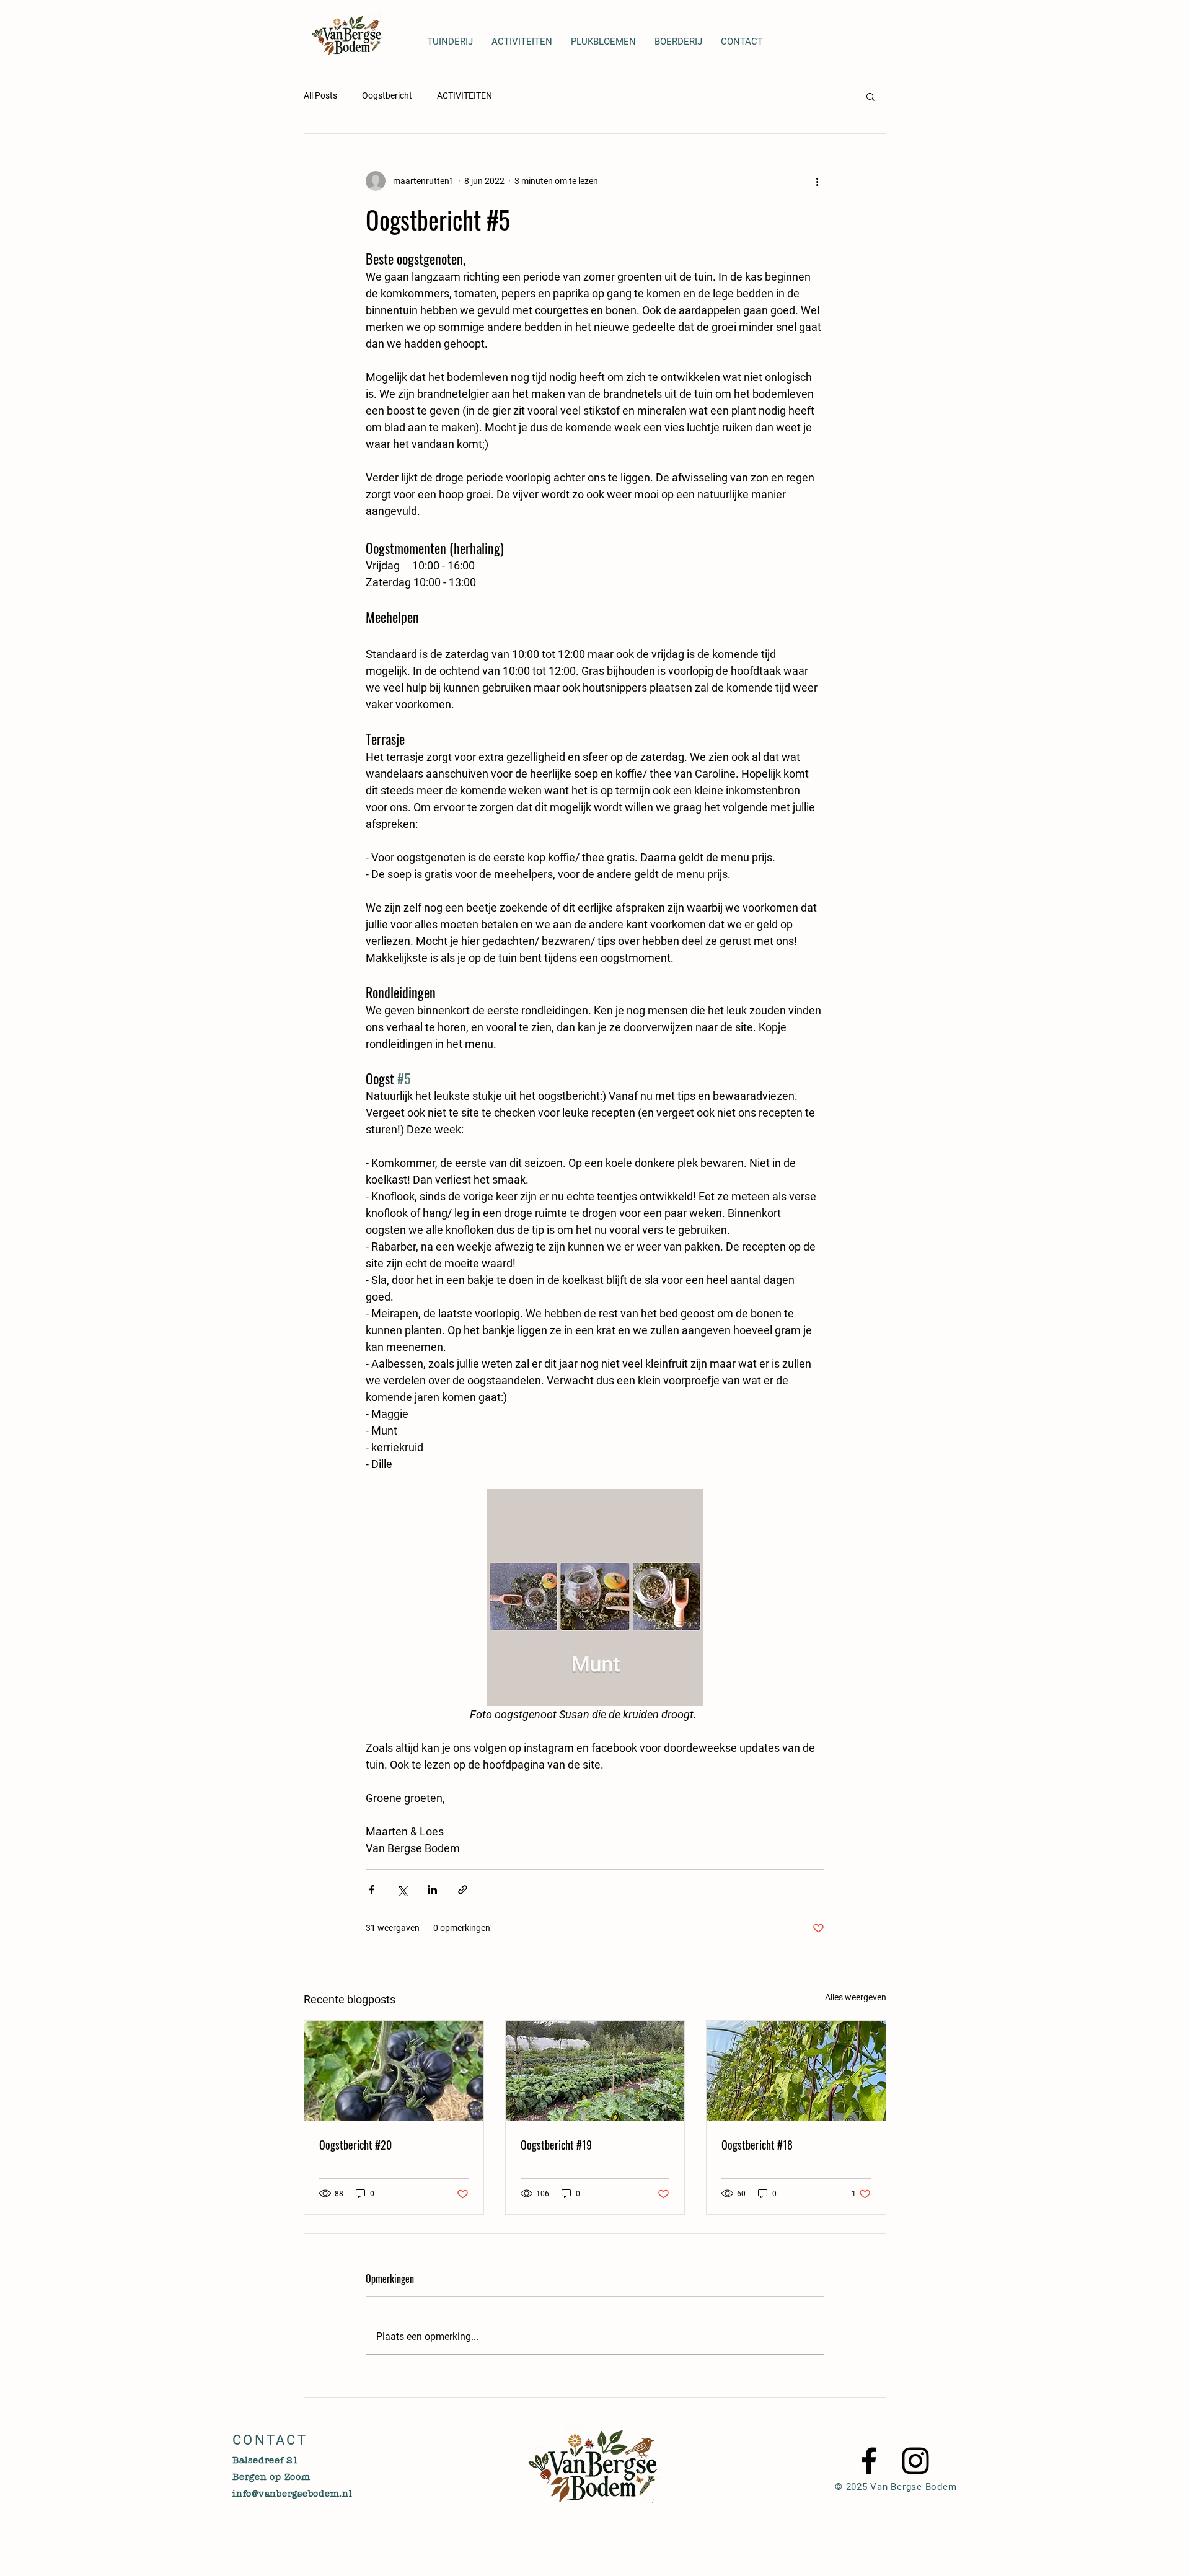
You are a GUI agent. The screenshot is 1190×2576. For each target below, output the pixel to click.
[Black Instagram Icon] (915, 2461)
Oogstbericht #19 (556, 2145)
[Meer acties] (817, 181)
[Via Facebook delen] (372, 1890)
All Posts (320, 95)
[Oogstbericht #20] (394, 2071)
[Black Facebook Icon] (869, 2461)
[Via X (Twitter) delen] (402, 1890)
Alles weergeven (856, 1997)
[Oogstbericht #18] (796, 2071)
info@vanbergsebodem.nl (293, 2494)
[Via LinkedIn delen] (432, 1890)
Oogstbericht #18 (757, 2145)
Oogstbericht (387, 95)
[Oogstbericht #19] (595, 2071)
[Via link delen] (463, 1890)
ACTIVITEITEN (465, 95)
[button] (870, 96)
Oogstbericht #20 (355, 2145)
